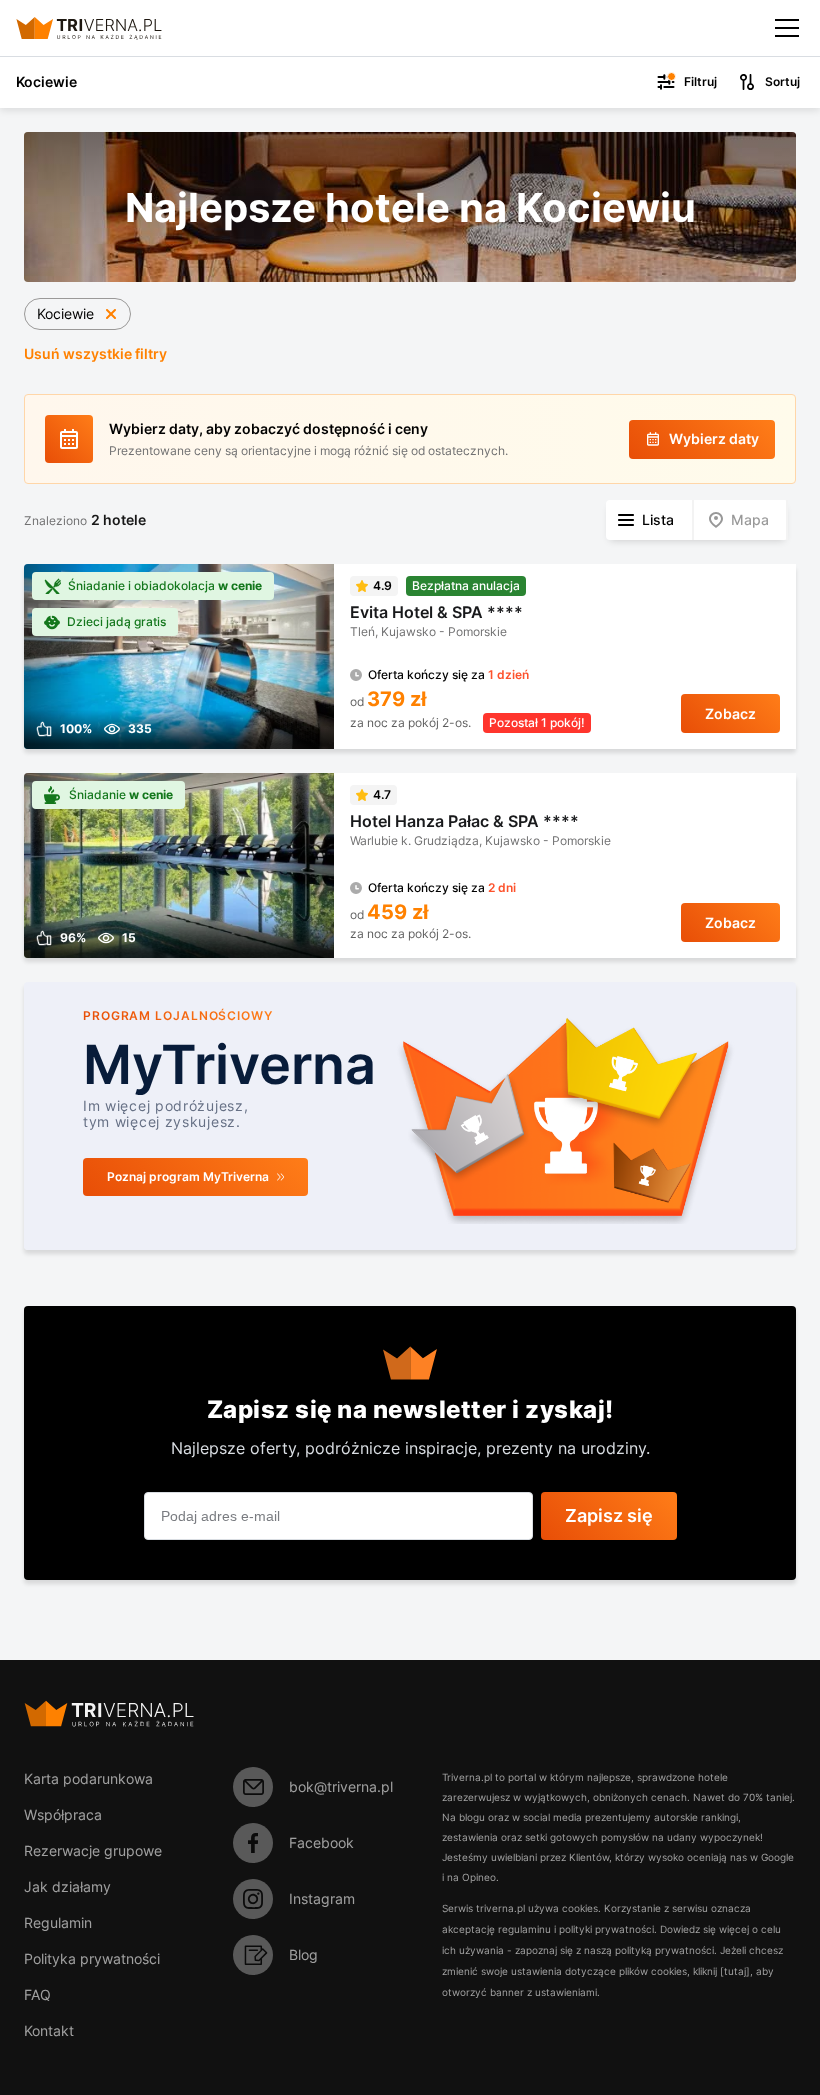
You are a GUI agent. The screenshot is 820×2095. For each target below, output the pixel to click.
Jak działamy (67, 1886)
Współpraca (63, 1814)
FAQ (37, 1994)
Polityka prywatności (92, 1958)
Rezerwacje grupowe (93, 1850)
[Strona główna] (105, 28)
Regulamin (58, 1922)
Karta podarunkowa (88, 1778)
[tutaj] (735, 1971)
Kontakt (49, 2030)
